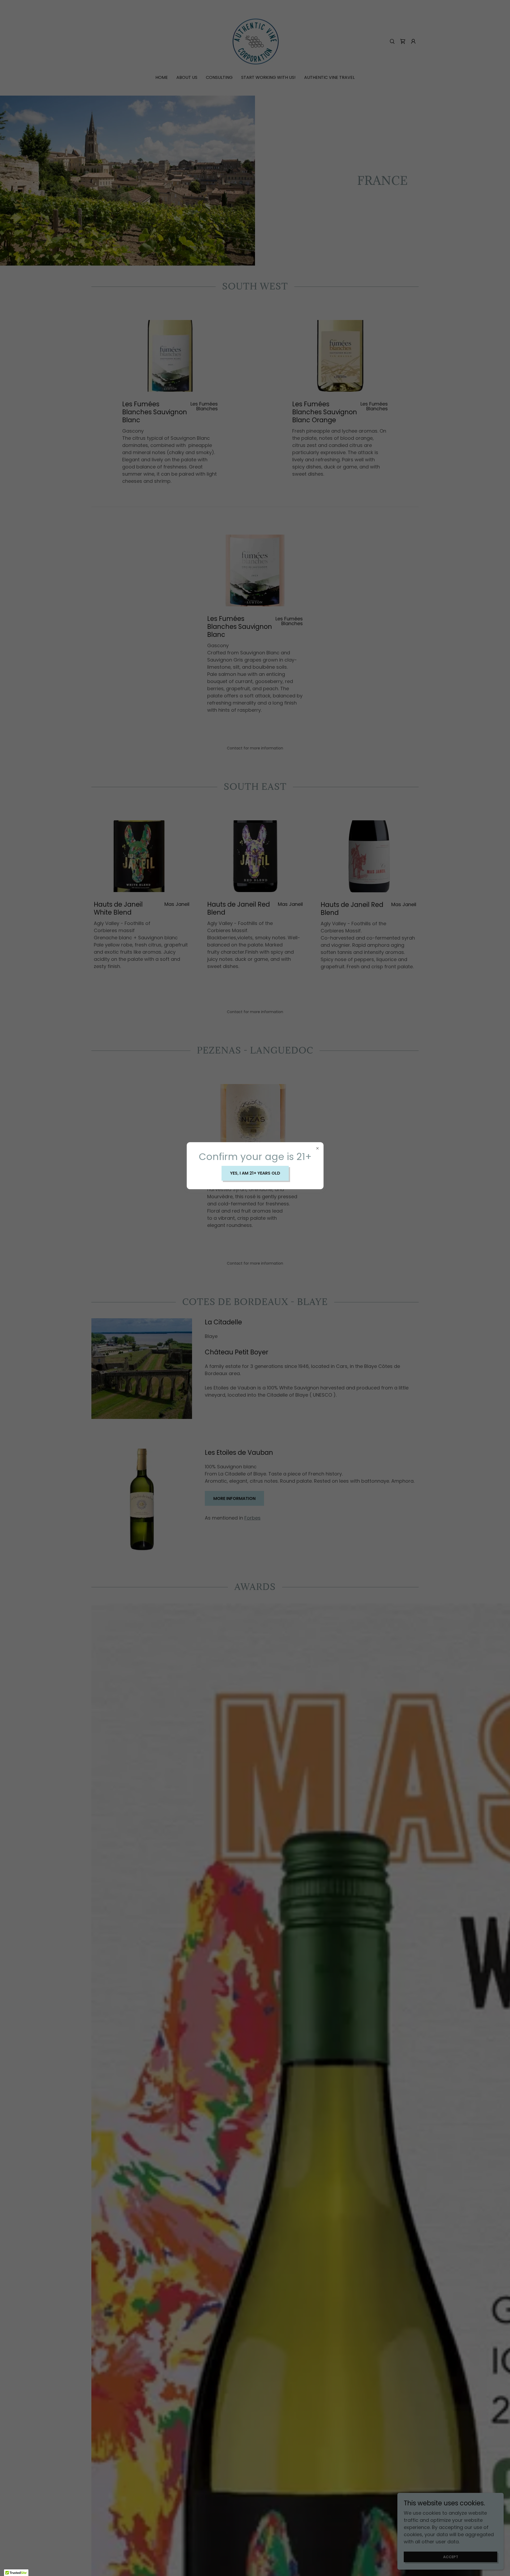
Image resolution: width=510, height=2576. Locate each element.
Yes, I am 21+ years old (255, 1173)
